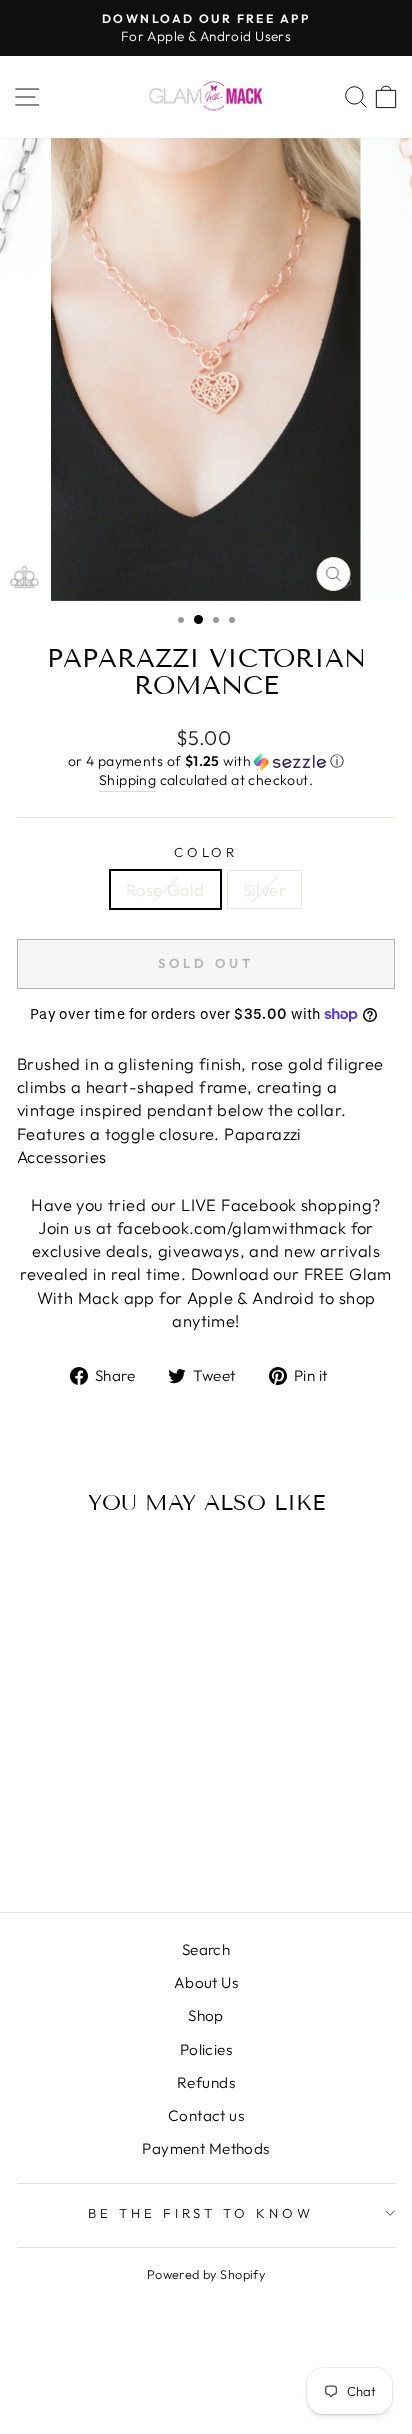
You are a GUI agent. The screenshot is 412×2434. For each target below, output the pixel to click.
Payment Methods (205, 2148)
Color (206, 852)
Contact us (206, 2115)
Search (206, 1949)
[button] (206, 761)
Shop (206, 2015)
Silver (264, 889)
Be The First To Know (201, 2213)
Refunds (206, 2082)
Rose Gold (165, 889)
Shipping (127, 780)
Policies (206, 2049)
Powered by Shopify (206, 2274)
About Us (206, 1982)
